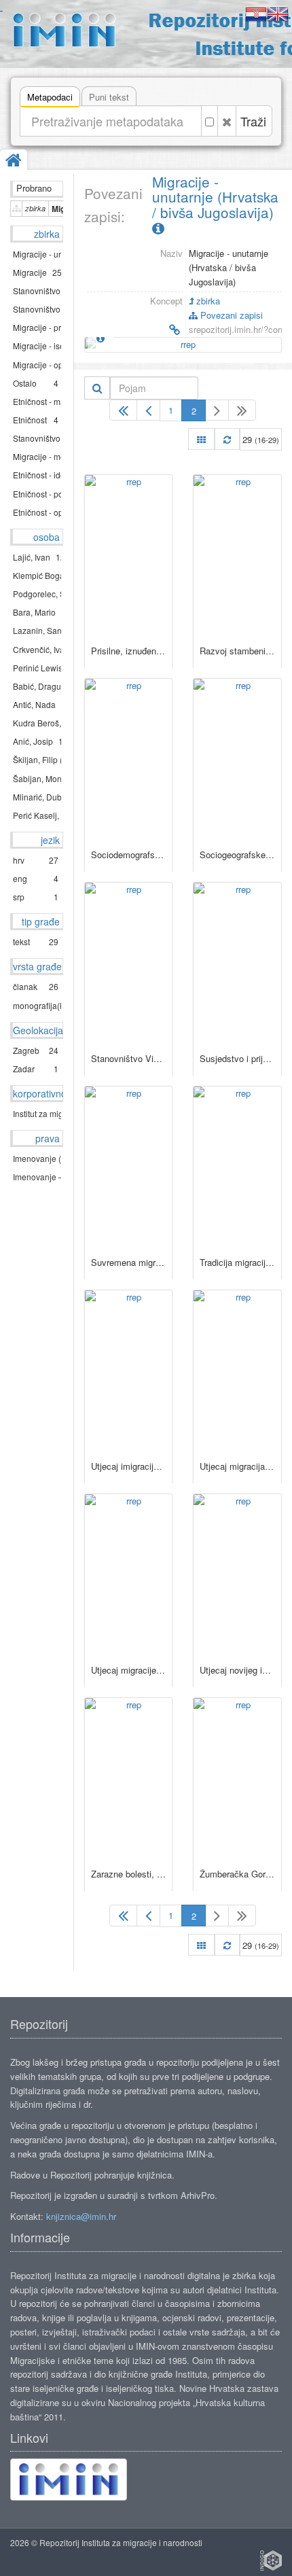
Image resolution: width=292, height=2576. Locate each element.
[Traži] (97, 388)
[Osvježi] (227, 439)
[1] (123, 410)
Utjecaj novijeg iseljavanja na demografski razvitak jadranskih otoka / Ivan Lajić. (237, 1670)
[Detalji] (101, 338)
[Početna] (14, 161)
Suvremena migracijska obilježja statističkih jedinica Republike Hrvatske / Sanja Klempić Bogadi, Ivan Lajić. (129, 1262)
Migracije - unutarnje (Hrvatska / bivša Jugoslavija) (215, 197)
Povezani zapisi (230, 315)
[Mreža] (201, 439)
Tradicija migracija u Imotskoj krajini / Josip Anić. (237, 1262)
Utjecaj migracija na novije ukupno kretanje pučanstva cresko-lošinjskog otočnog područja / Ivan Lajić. (237, 1466)
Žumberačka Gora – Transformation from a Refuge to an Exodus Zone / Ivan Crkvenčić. (237, 1874)
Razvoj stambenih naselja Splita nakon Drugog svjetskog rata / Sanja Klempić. (237, 651)
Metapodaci (50, 97)
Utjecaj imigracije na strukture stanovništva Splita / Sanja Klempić (129, 1466)
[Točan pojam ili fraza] (209, 121)
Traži (253, 121)
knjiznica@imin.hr (81, 2216)
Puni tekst (109, 97)
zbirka (207, 301)
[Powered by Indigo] (271, 2560)
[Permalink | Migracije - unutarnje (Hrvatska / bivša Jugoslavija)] (133, 330)
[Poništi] (227, 121)
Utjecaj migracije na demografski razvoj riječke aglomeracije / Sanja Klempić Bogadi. (129, 1670)
